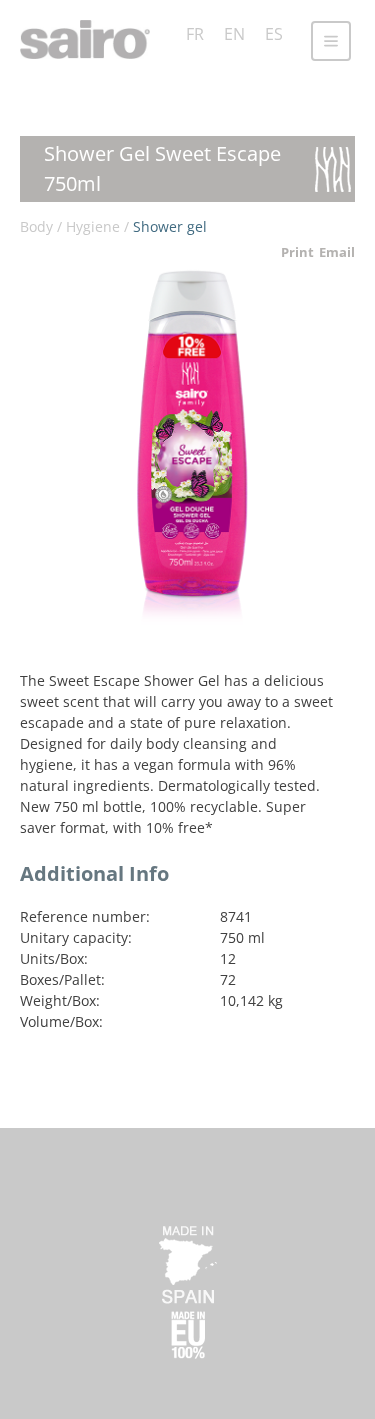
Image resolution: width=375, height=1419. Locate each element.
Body (36, 226)
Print (297, 252)
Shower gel (170, 226)
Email (337, 252)
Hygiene (93, 226)
